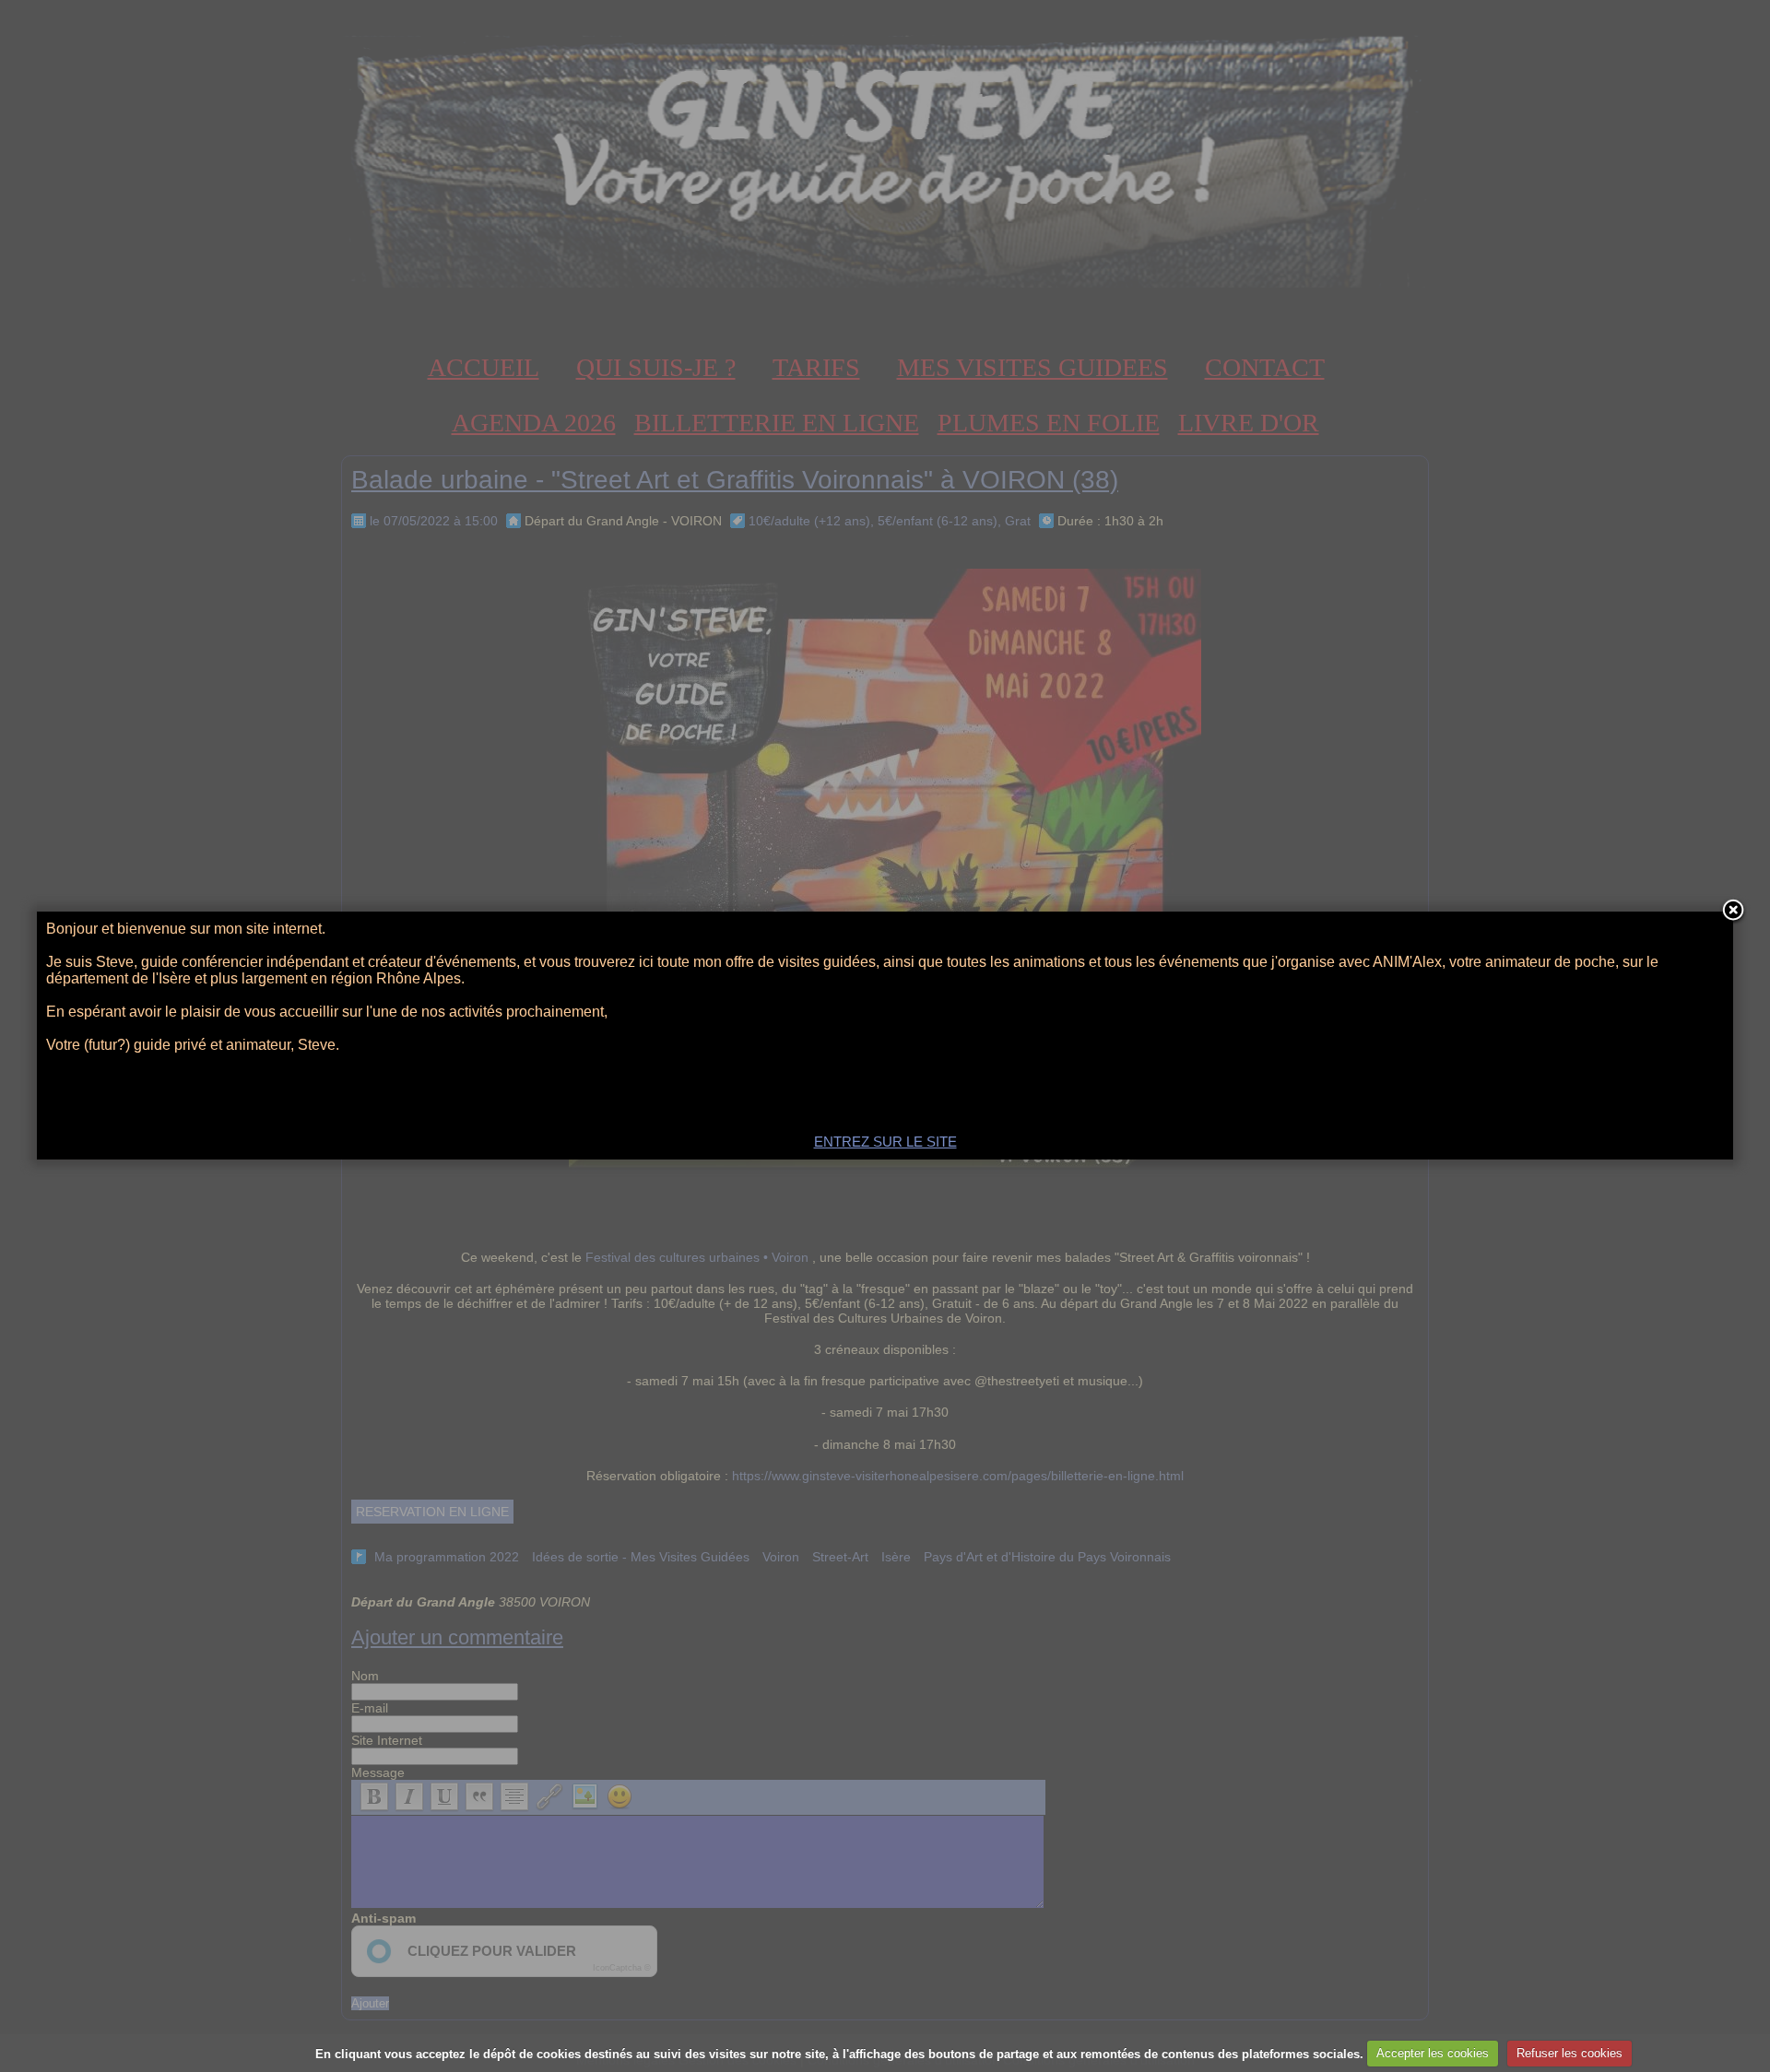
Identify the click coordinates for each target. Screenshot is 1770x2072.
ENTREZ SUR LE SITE (885, 1142)
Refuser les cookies (1569, 2053)
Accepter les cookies (1433, 2053)
